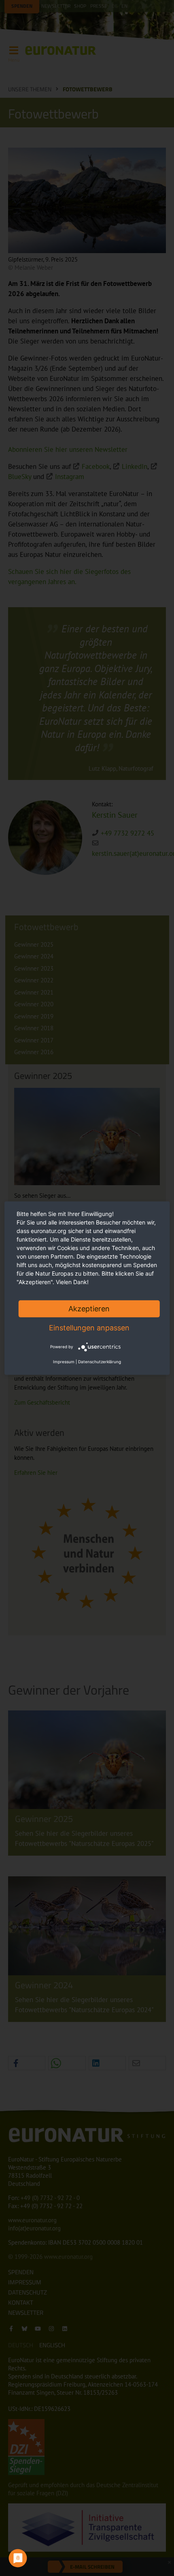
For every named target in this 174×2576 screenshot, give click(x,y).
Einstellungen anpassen (89, 1327)
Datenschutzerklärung (100, 1362)
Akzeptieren (89, 1308)
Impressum (64, 1362)
